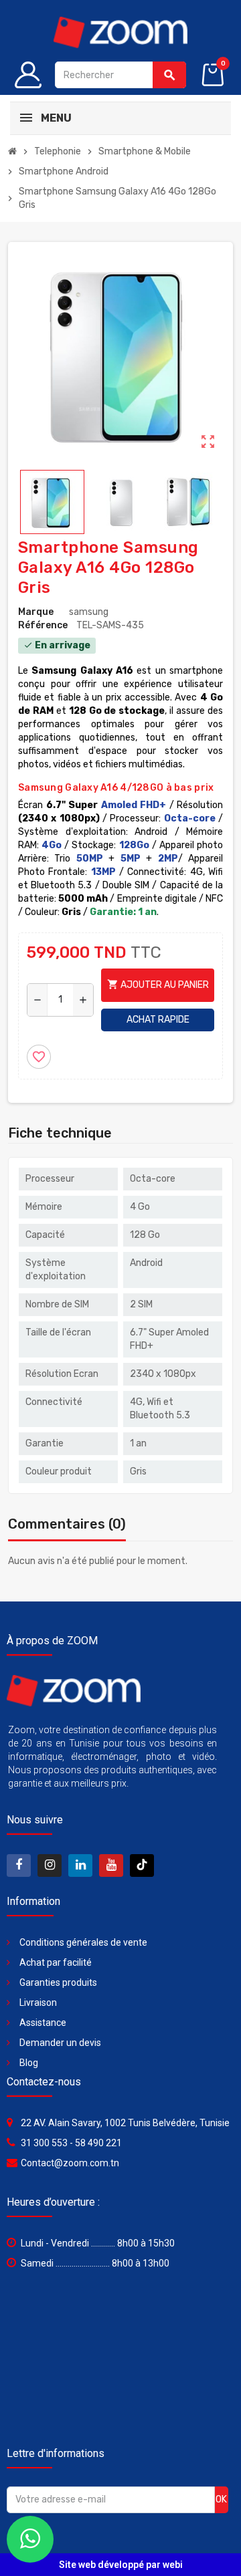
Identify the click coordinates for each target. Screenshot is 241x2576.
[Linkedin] (80, 1865)
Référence (43, 625)
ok (221, 2499)
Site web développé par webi (121, 2565)
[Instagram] (50, 1865)
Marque (36, 612)
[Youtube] (111, 1865)
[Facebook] (19, 1865)
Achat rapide (158, 1020)
